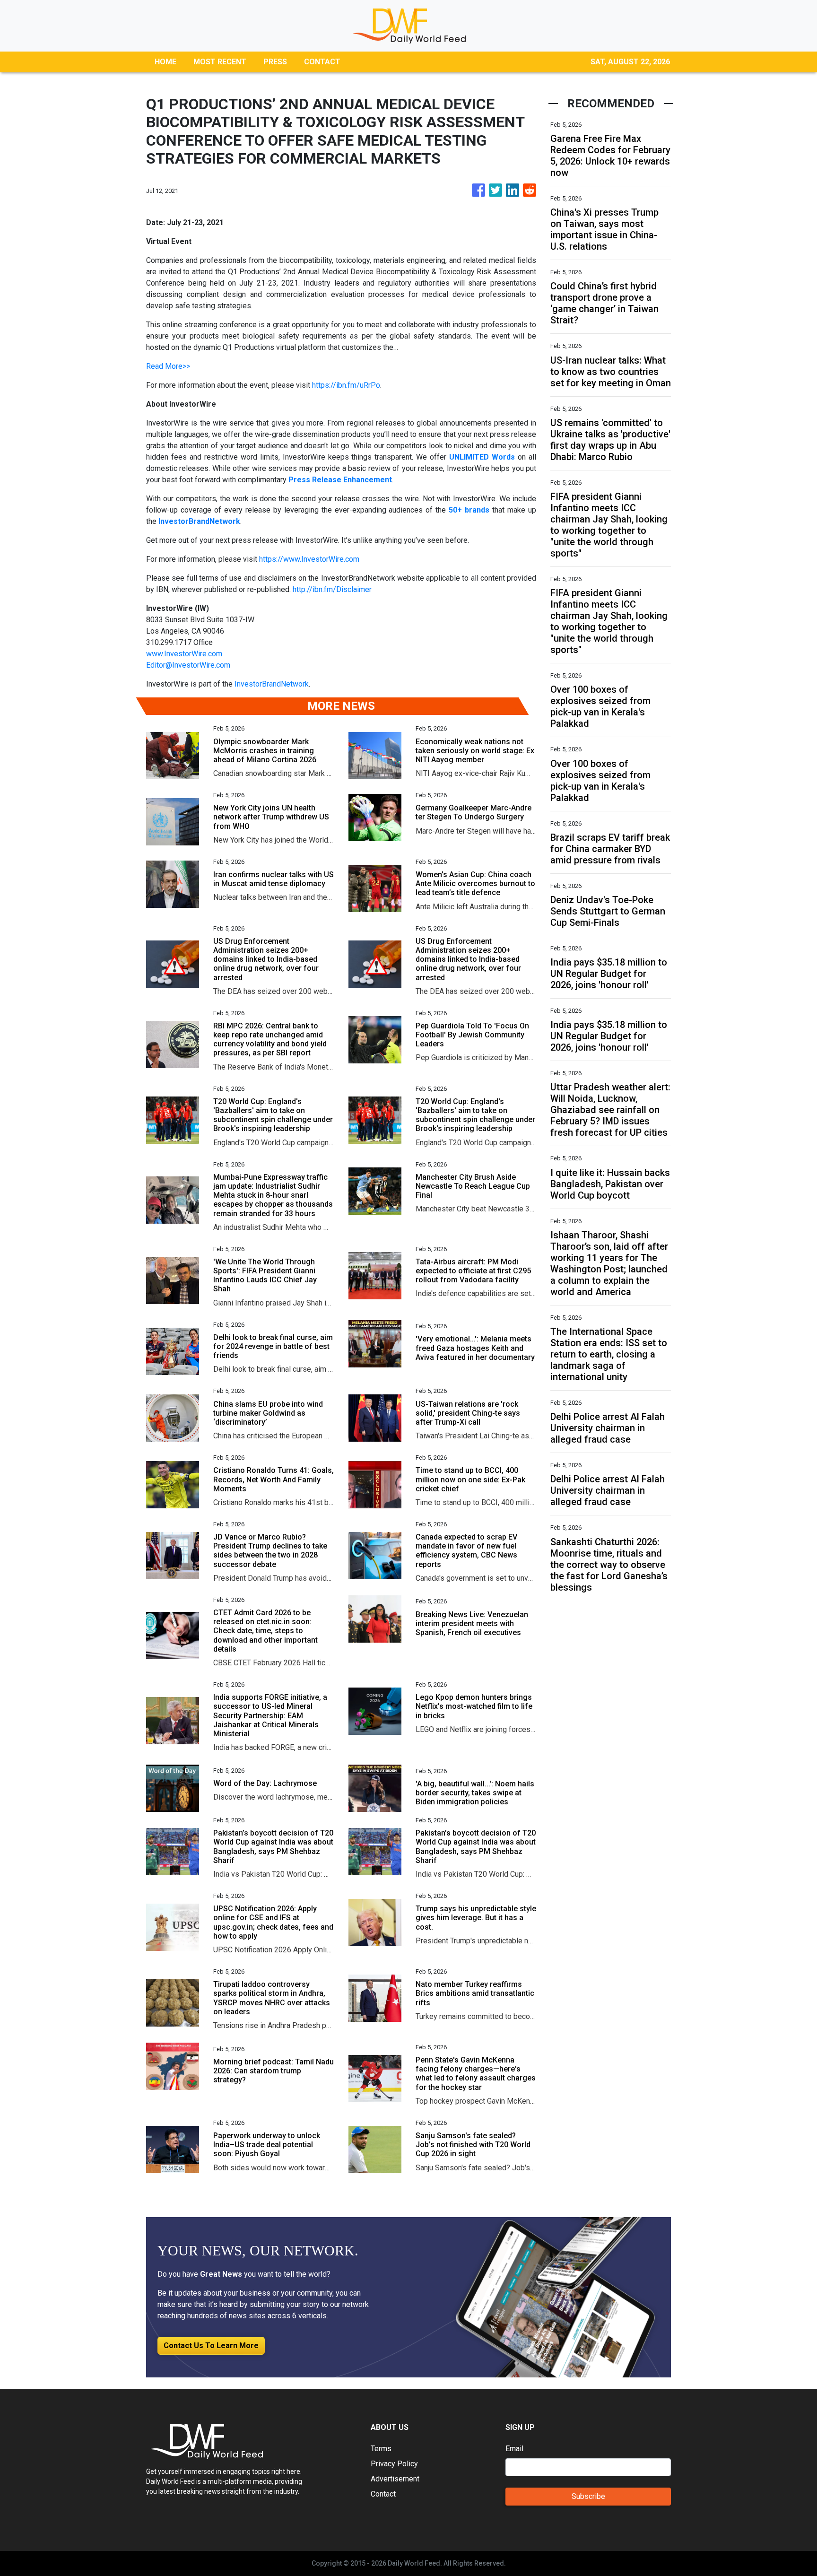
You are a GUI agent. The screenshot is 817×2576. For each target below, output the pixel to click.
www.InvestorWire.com (184, 654)
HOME (165, 62)
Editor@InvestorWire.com (188, 665)
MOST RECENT (220, 62)
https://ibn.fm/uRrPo (346, 385)
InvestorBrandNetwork (272, 684)
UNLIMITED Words (482, 457)
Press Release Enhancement (340, 480)
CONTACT (322, 62)
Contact (383, 2494)
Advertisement (395, 2479)
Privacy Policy (394, 2464)
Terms (381, 2449)
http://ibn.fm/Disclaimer (332, 589)
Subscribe (588, 2496)
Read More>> (168, 366)
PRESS (275, 62)
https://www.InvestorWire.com (309, 559)
